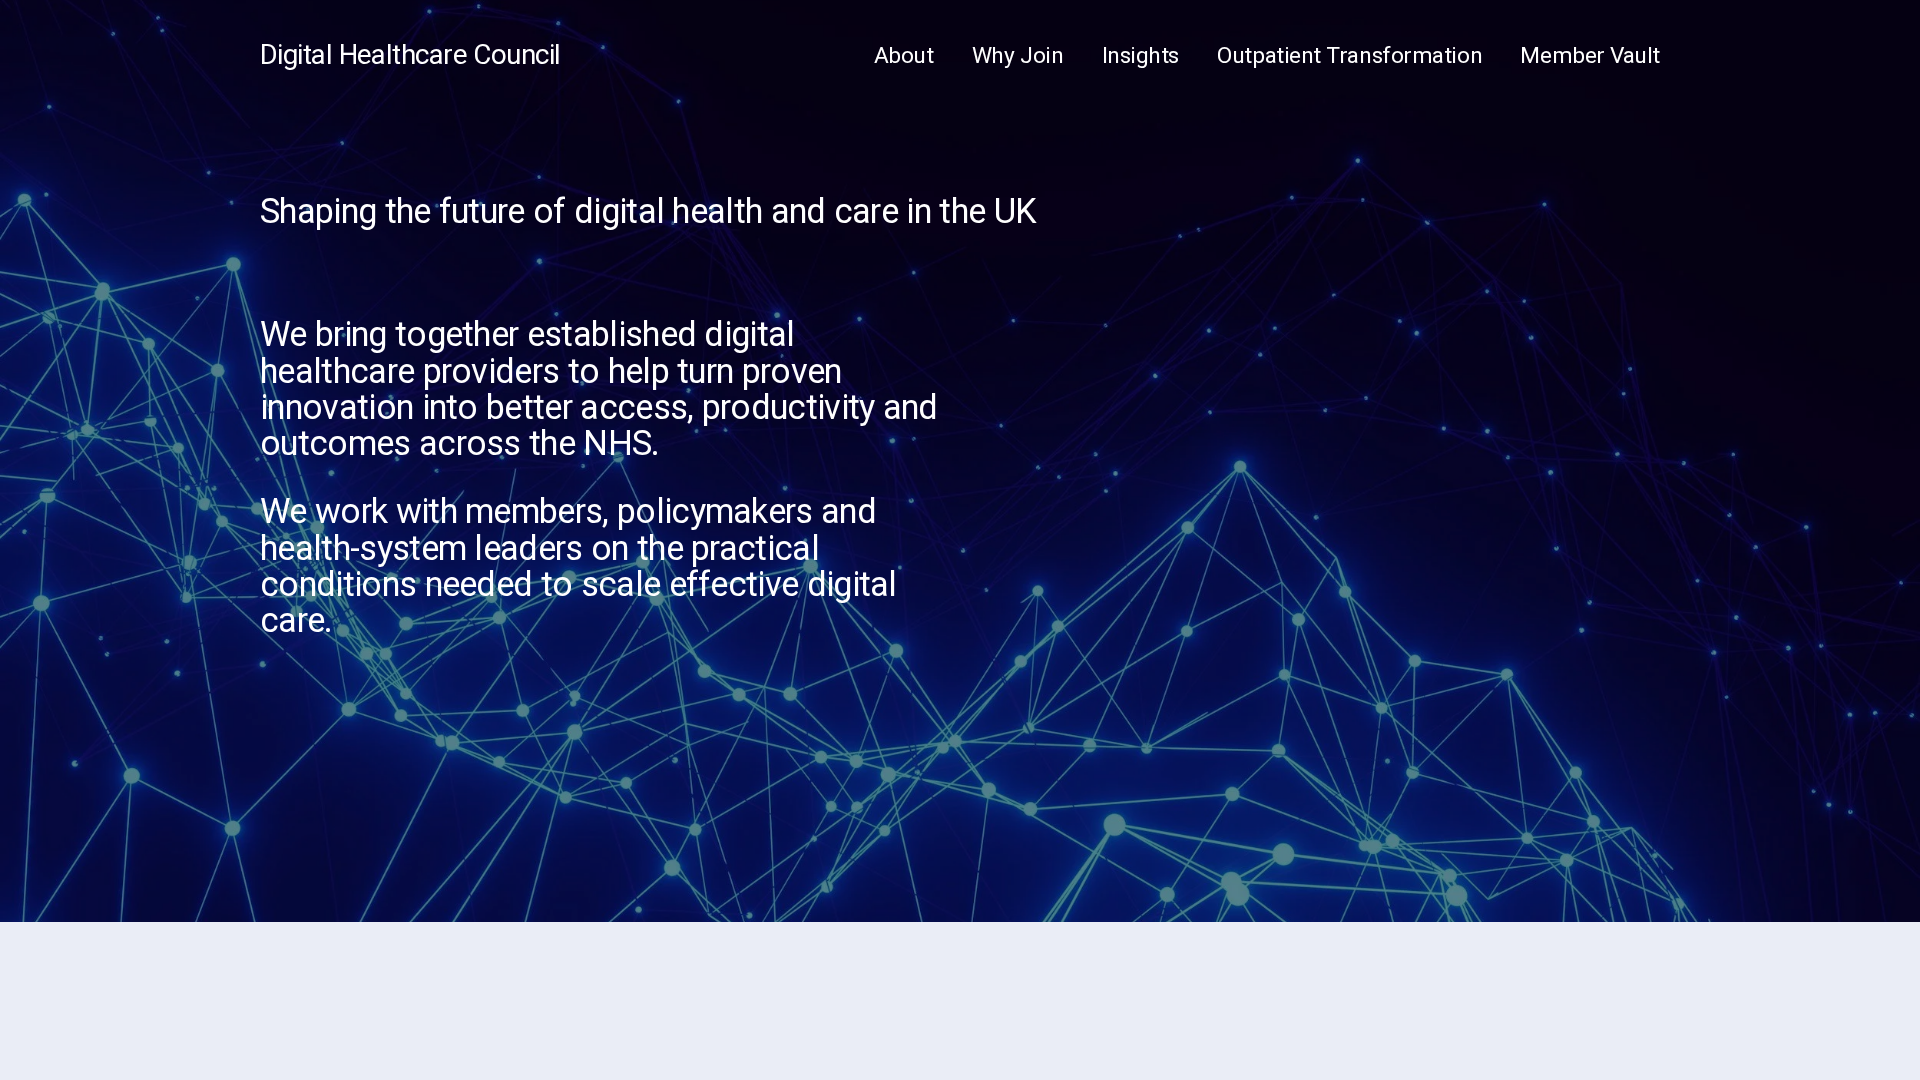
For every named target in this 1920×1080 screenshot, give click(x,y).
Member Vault (1590, 55)
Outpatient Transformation (1349, 55)
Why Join (1017, 55)
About (904, 55)
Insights (1140, 55)
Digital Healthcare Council (410, 54)
